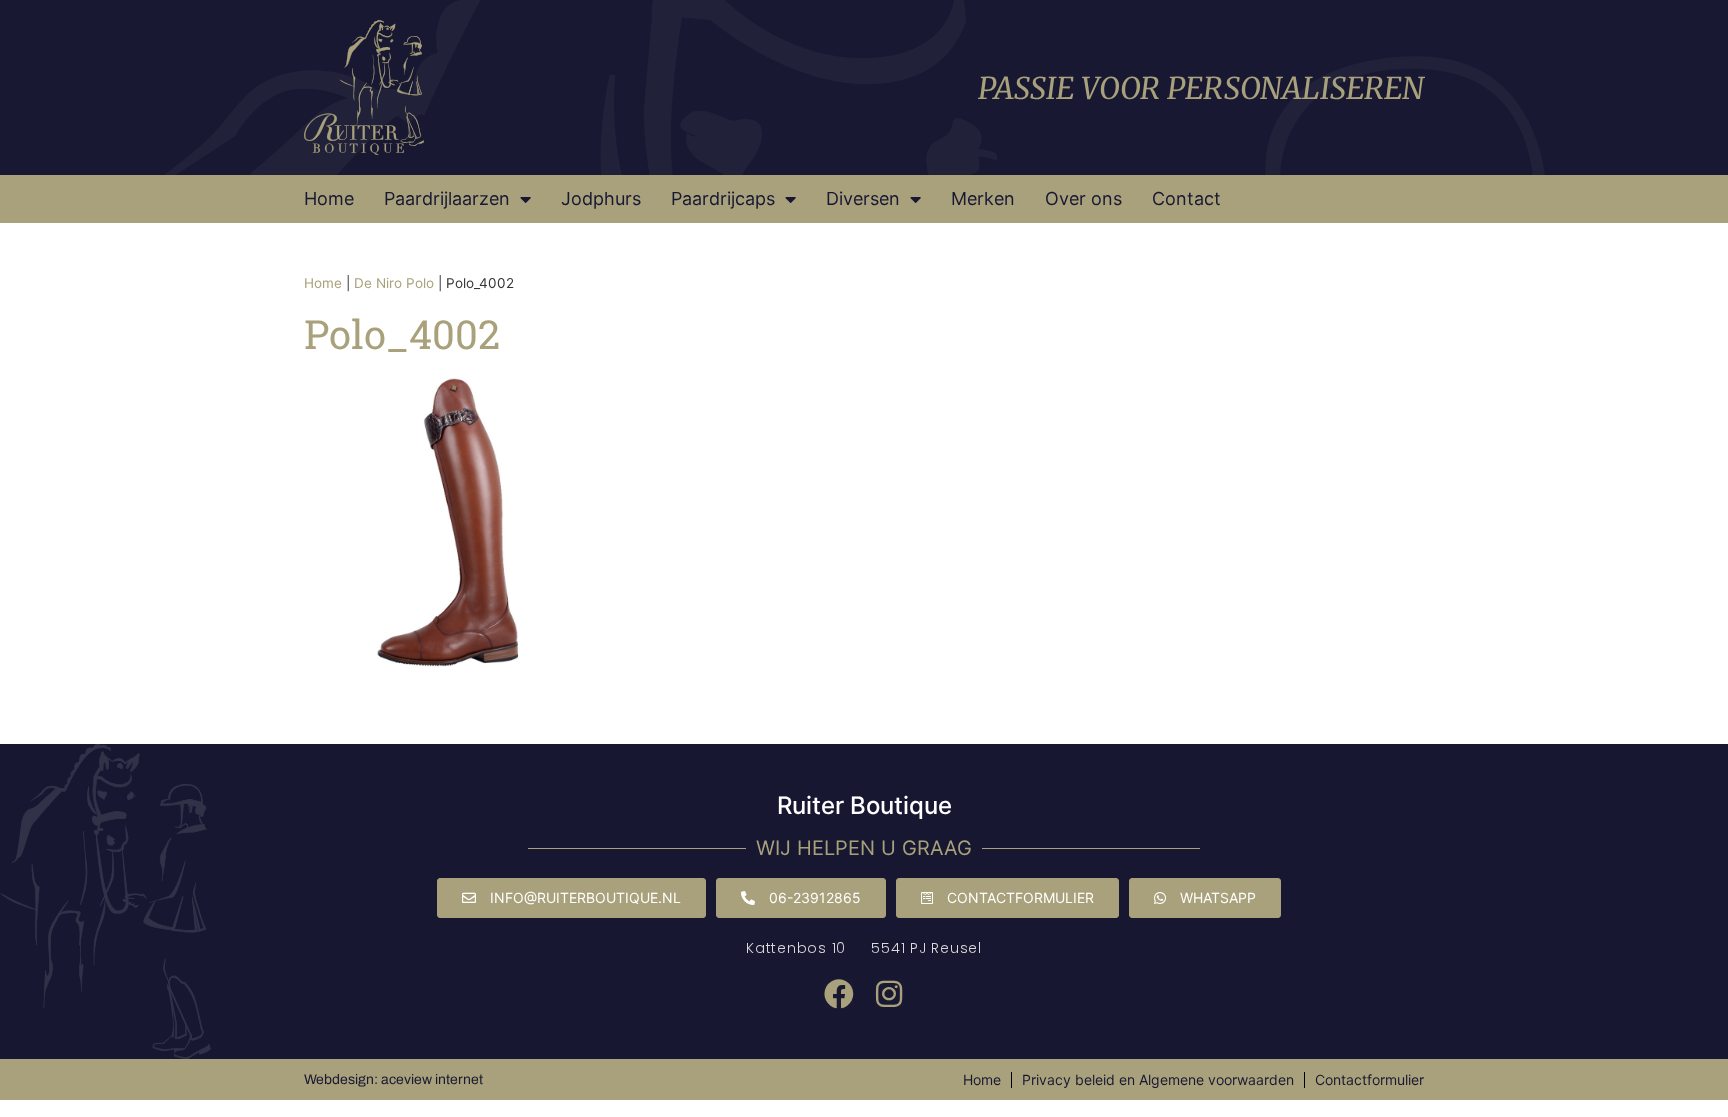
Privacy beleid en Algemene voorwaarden (1158, 1079)
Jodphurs (601, 198)
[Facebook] (839, 994)
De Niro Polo (394, 283)
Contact (1186, 198)
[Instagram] (889, 994)
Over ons (1083, 198)
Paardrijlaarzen (447, 198)
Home (329, 198)
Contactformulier (1369, 1079)
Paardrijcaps (723, 198)
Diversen (863, 198)
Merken (983, 198)
